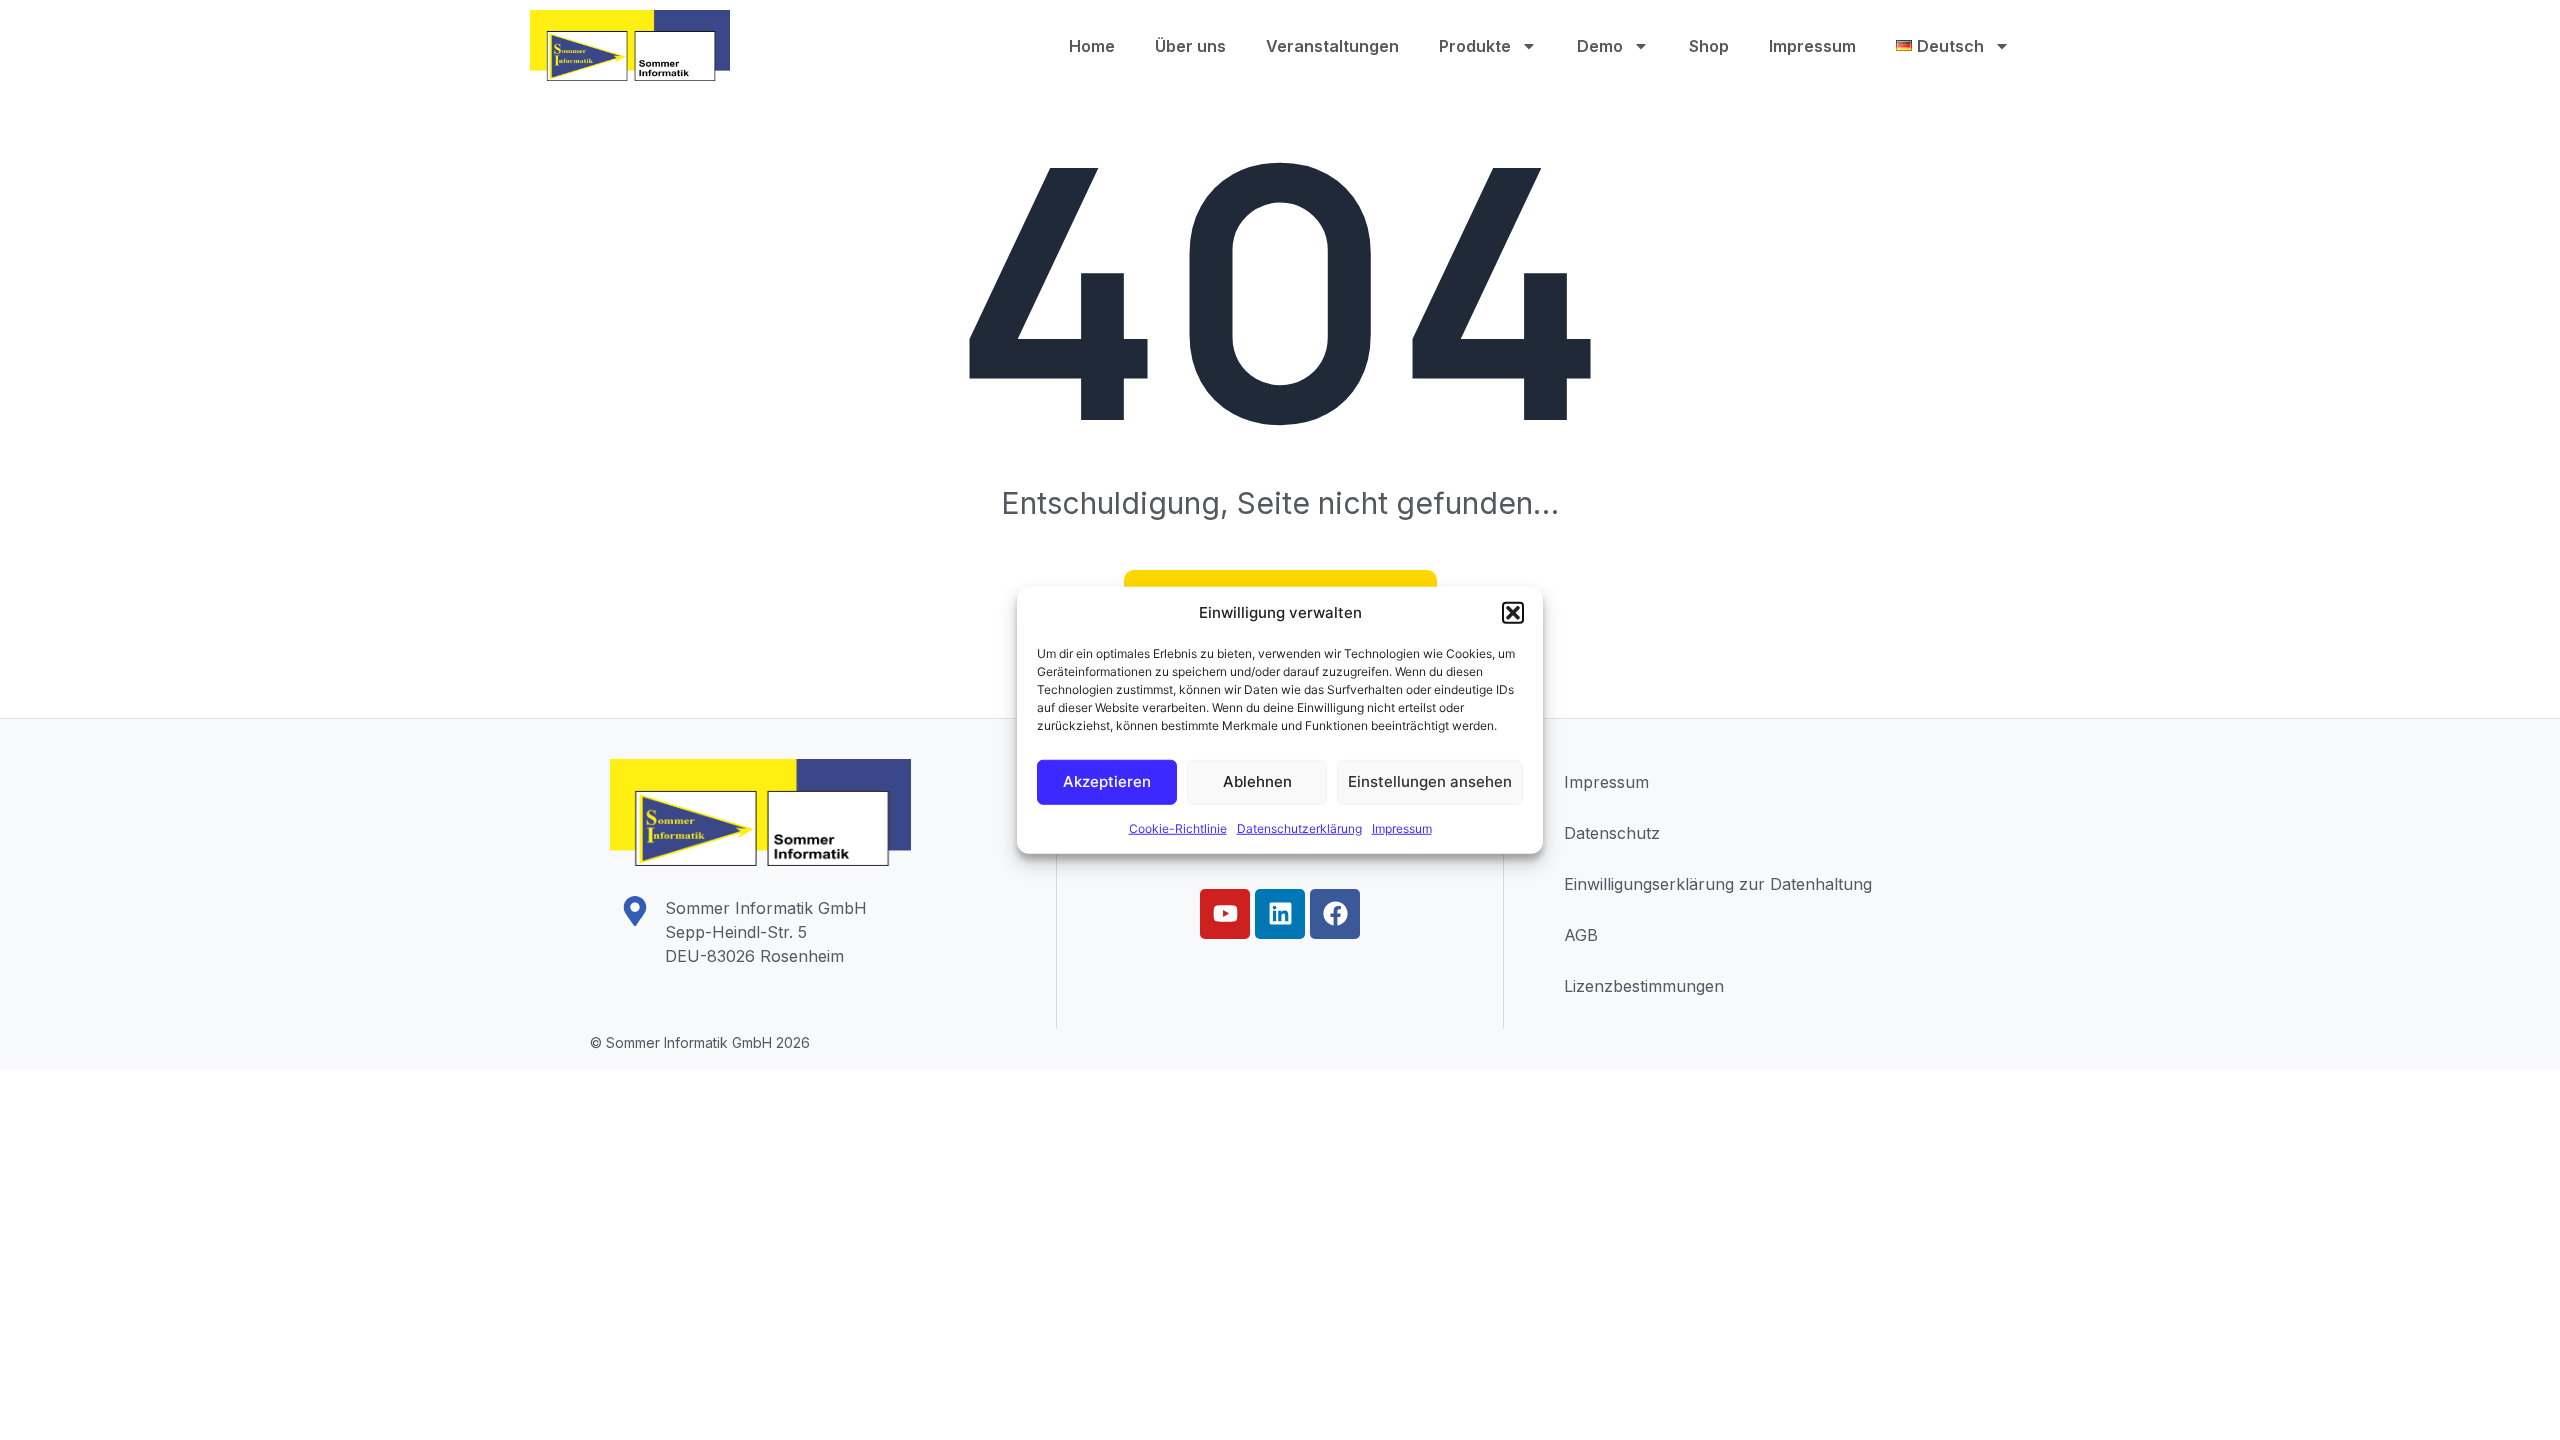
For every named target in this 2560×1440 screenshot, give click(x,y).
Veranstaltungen (1332, 46)
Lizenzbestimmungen (1644, 986)
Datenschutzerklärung (1299, 827)
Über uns (1190, 46)
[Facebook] (1335, 914)
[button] (1513, 613)
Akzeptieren (1107, 781)
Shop (1709, 46)
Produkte (1475, 46)
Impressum (1402, 827)
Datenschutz (1612, 833)
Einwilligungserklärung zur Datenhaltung (1718, 884)
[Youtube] (1225, 914)
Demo (1600, 46)
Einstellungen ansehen (1430, 781)
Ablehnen (1257, 781)
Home (1092, 46)
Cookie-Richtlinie (1178, 827)
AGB (1581, 935)
